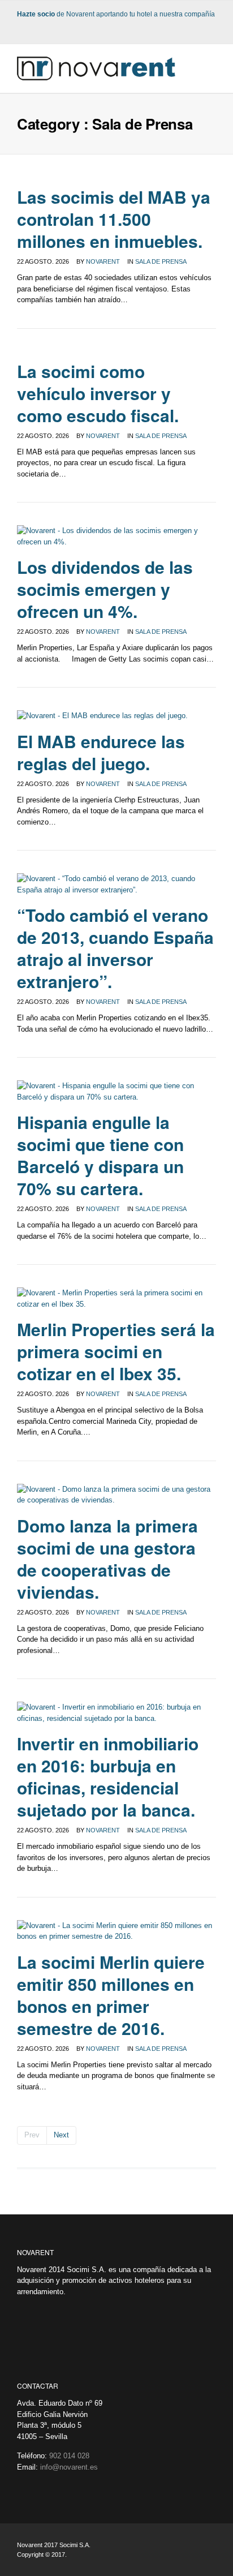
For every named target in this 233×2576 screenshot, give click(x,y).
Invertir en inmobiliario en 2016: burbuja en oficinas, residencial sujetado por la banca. (108, 1776)
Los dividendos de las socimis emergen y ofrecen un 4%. (105, 589)
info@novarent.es (69, 2467)
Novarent (103, 261)
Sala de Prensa (161, 261)
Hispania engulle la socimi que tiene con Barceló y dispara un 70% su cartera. (100, 1155)
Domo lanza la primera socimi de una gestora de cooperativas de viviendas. (107, 1559)
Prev (32, 2135)
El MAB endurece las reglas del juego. (101, 752)
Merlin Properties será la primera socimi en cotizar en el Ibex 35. (116, 1351)
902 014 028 (69, 2456)
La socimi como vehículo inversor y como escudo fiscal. (98, 393)
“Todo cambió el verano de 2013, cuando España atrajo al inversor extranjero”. (115, 948)
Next (61, 2135)
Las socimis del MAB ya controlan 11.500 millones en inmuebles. (114, 219)
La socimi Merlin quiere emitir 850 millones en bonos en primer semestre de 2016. (111, 1995)
